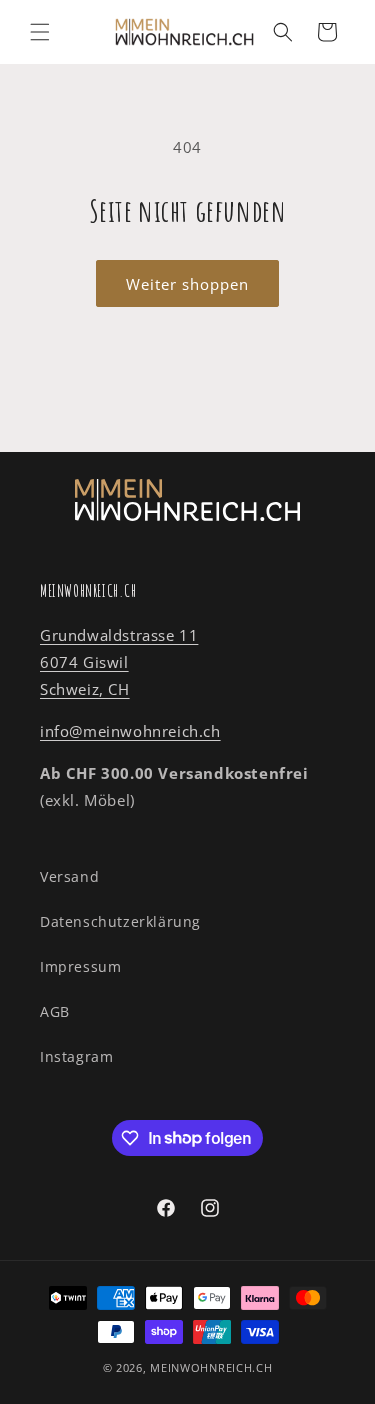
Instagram (76, 1056)
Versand (69, 876)
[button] (40, 32)
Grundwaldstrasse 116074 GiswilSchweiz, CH (119, 662)
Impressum (80, 966)
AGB (55, 1011)
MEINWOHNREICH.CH (211, 1367)
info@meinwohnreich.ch (130, 731)
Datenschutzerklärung (120, 921)
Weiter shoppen (187, 284)
